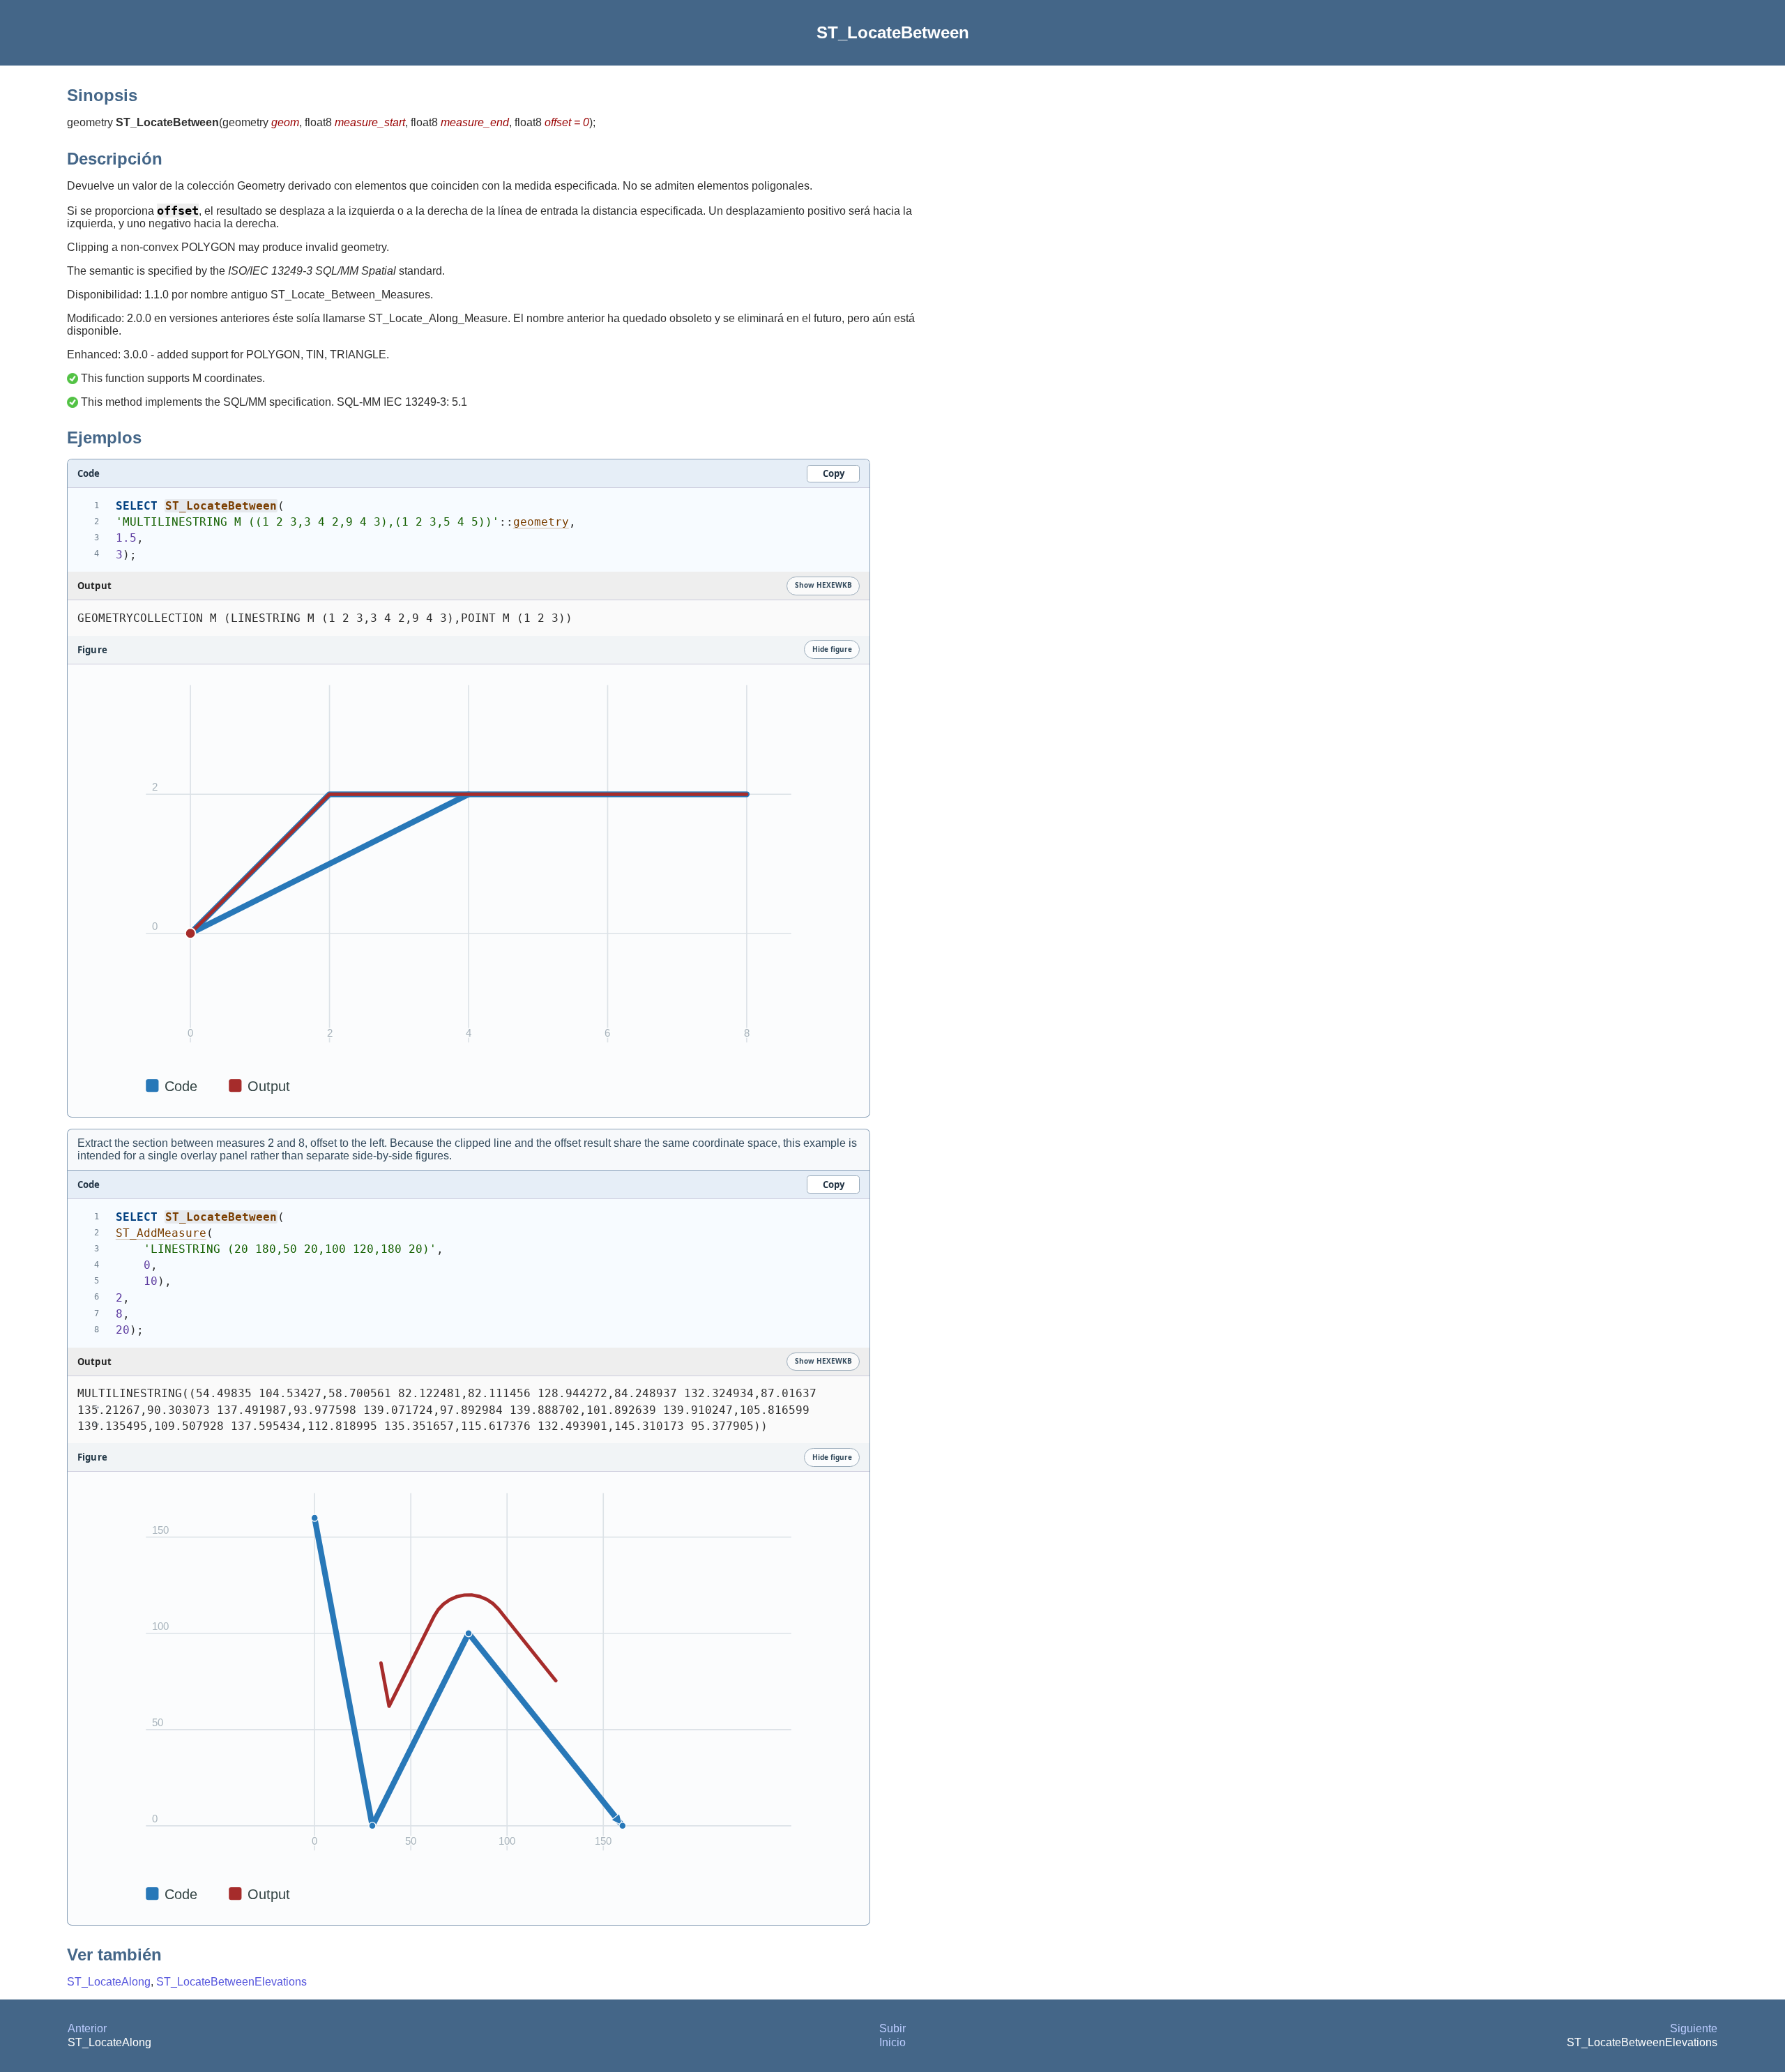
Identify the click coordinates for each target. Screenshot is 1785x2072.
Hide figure (832, 649)
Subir (892, 2028)
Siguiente (1694, 2028)
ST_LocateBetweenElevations (231, 1982)
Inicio (892, 2042)
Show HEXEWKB (823, 585)
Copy (834, 473)
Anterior (87, 2028)
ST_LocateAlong (109, 1982)
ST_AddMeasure (161, 1233)
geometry (541, 522)
